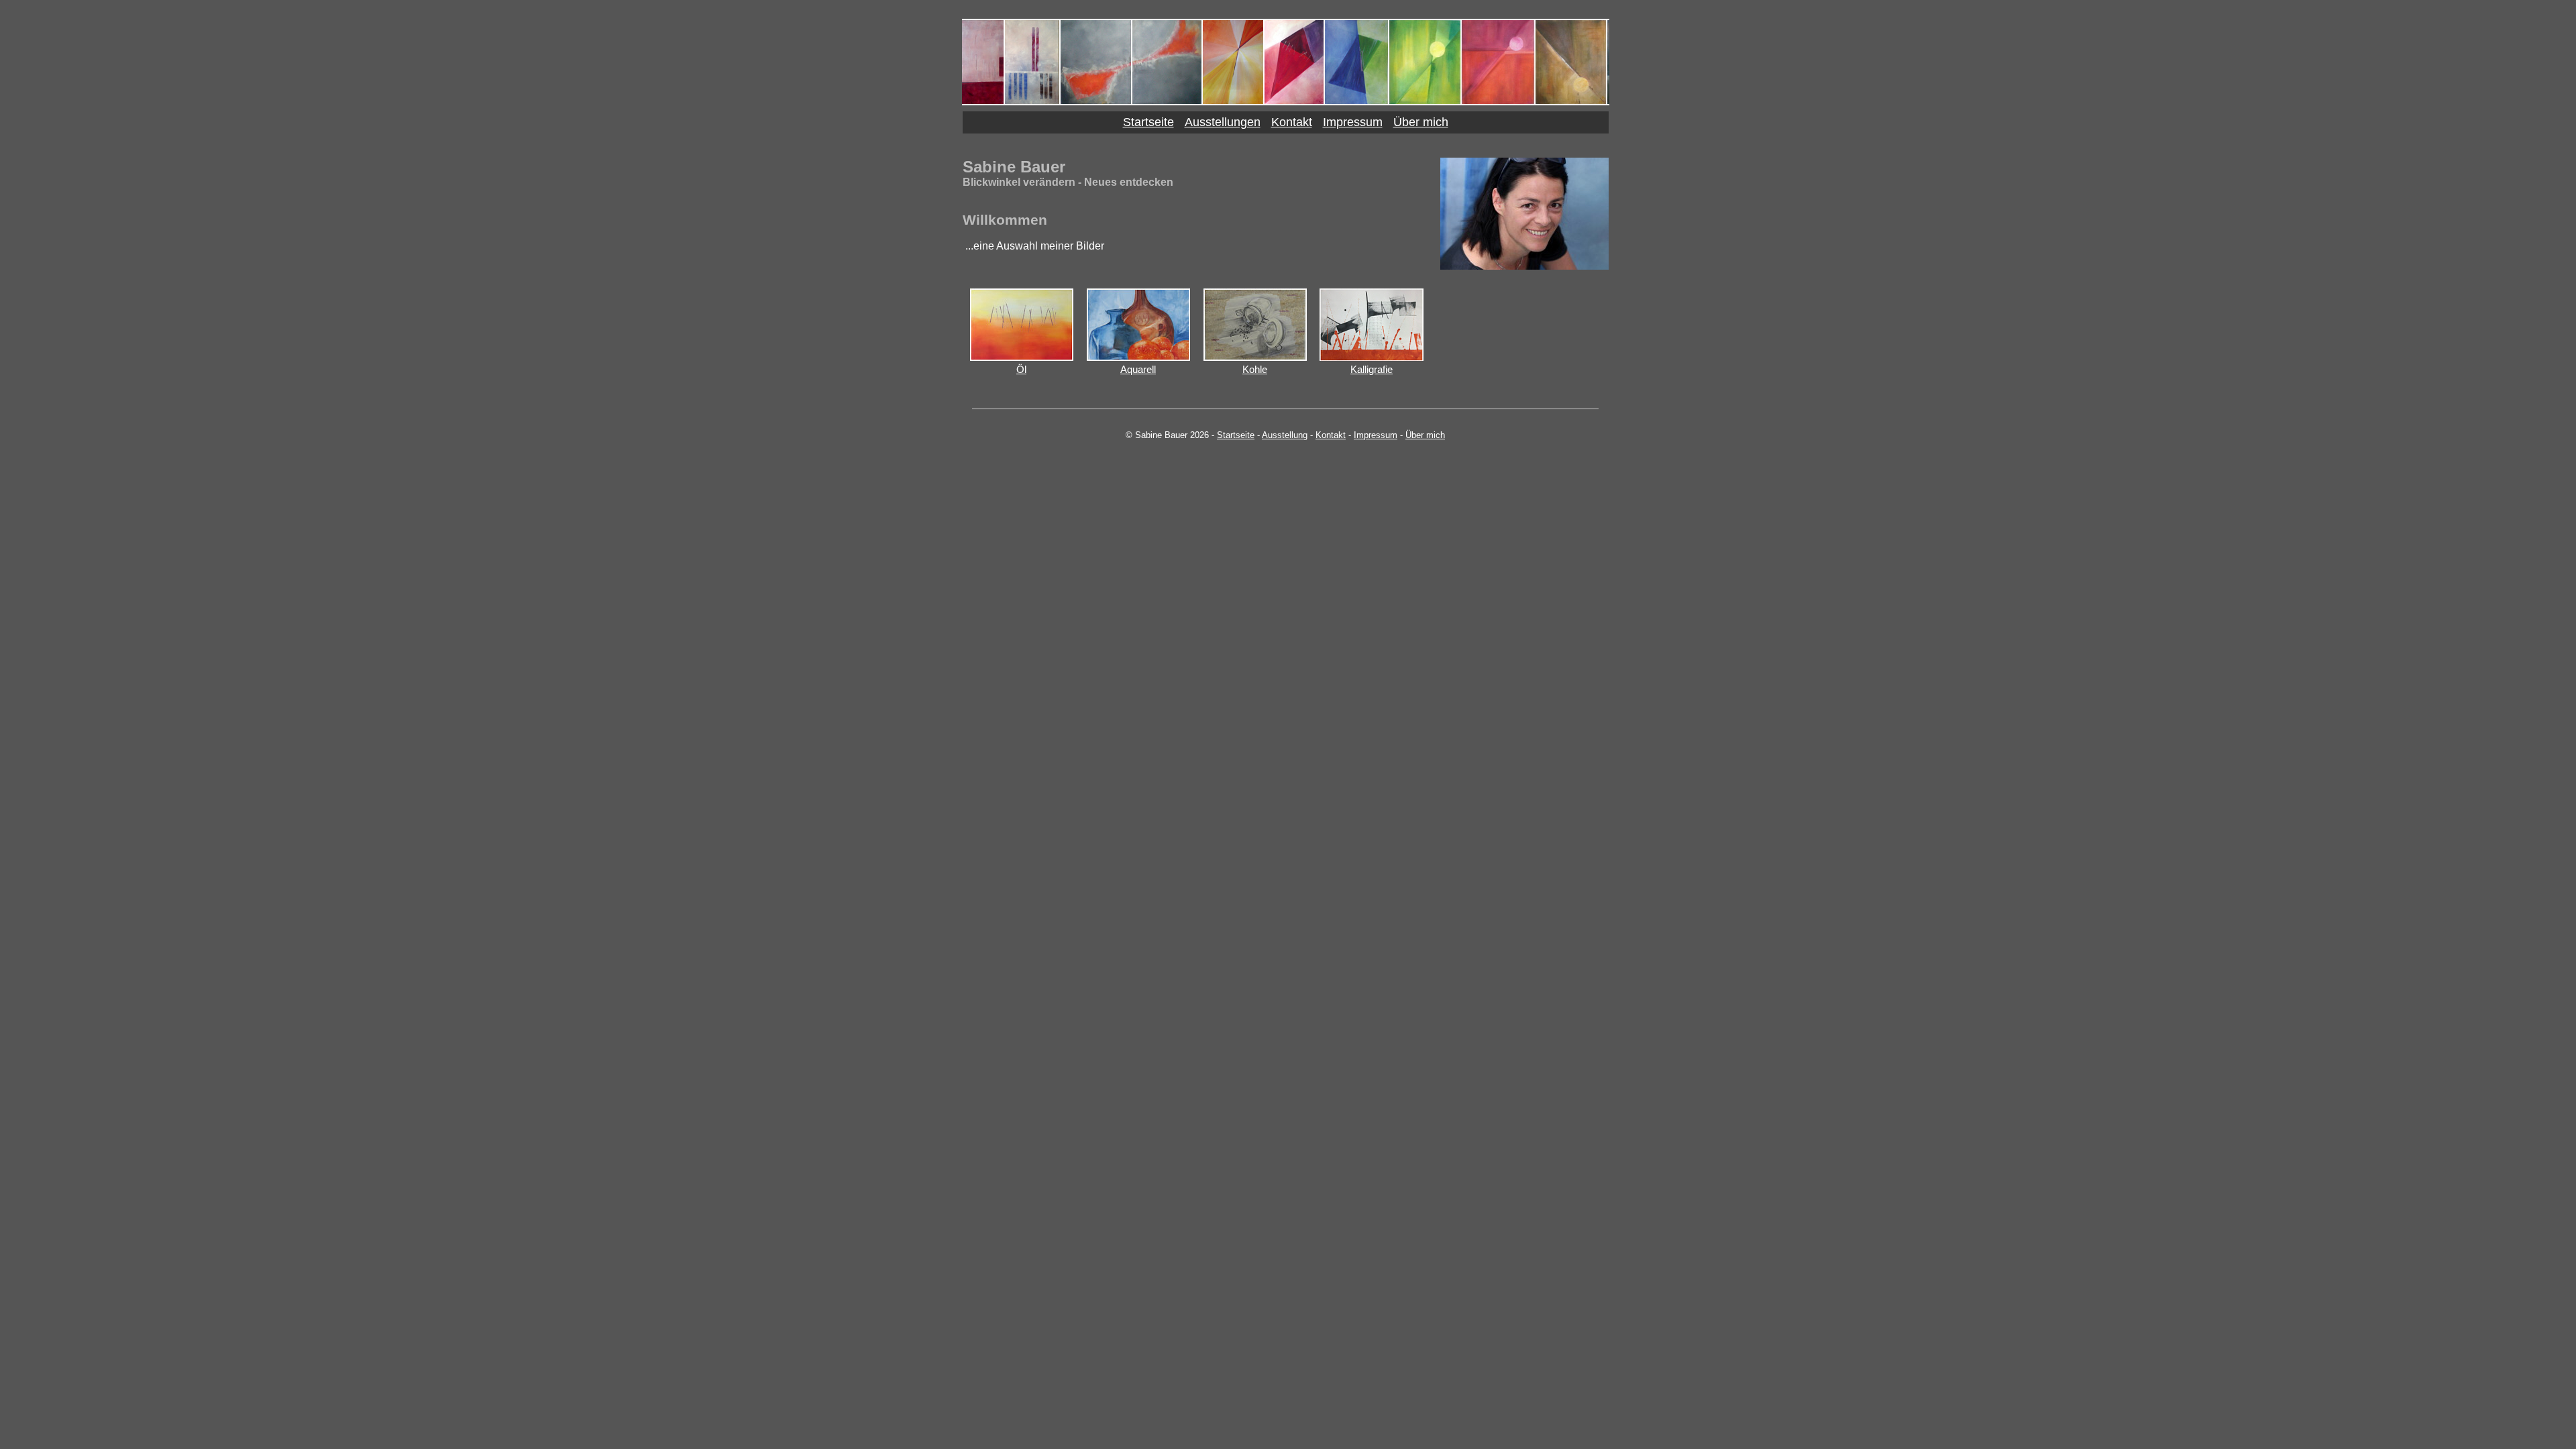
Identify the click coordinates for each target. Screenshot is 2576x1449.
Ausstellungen (1223, 122)
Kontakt (1292, 122)
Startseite (1148, 122)
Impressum (1353, 122)
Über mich (1421, 122)
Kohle (1255, 369)
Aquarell (1138, 369)
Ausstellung (1285, 435)
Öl (1021, 369)
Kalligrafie (1372, 369)
